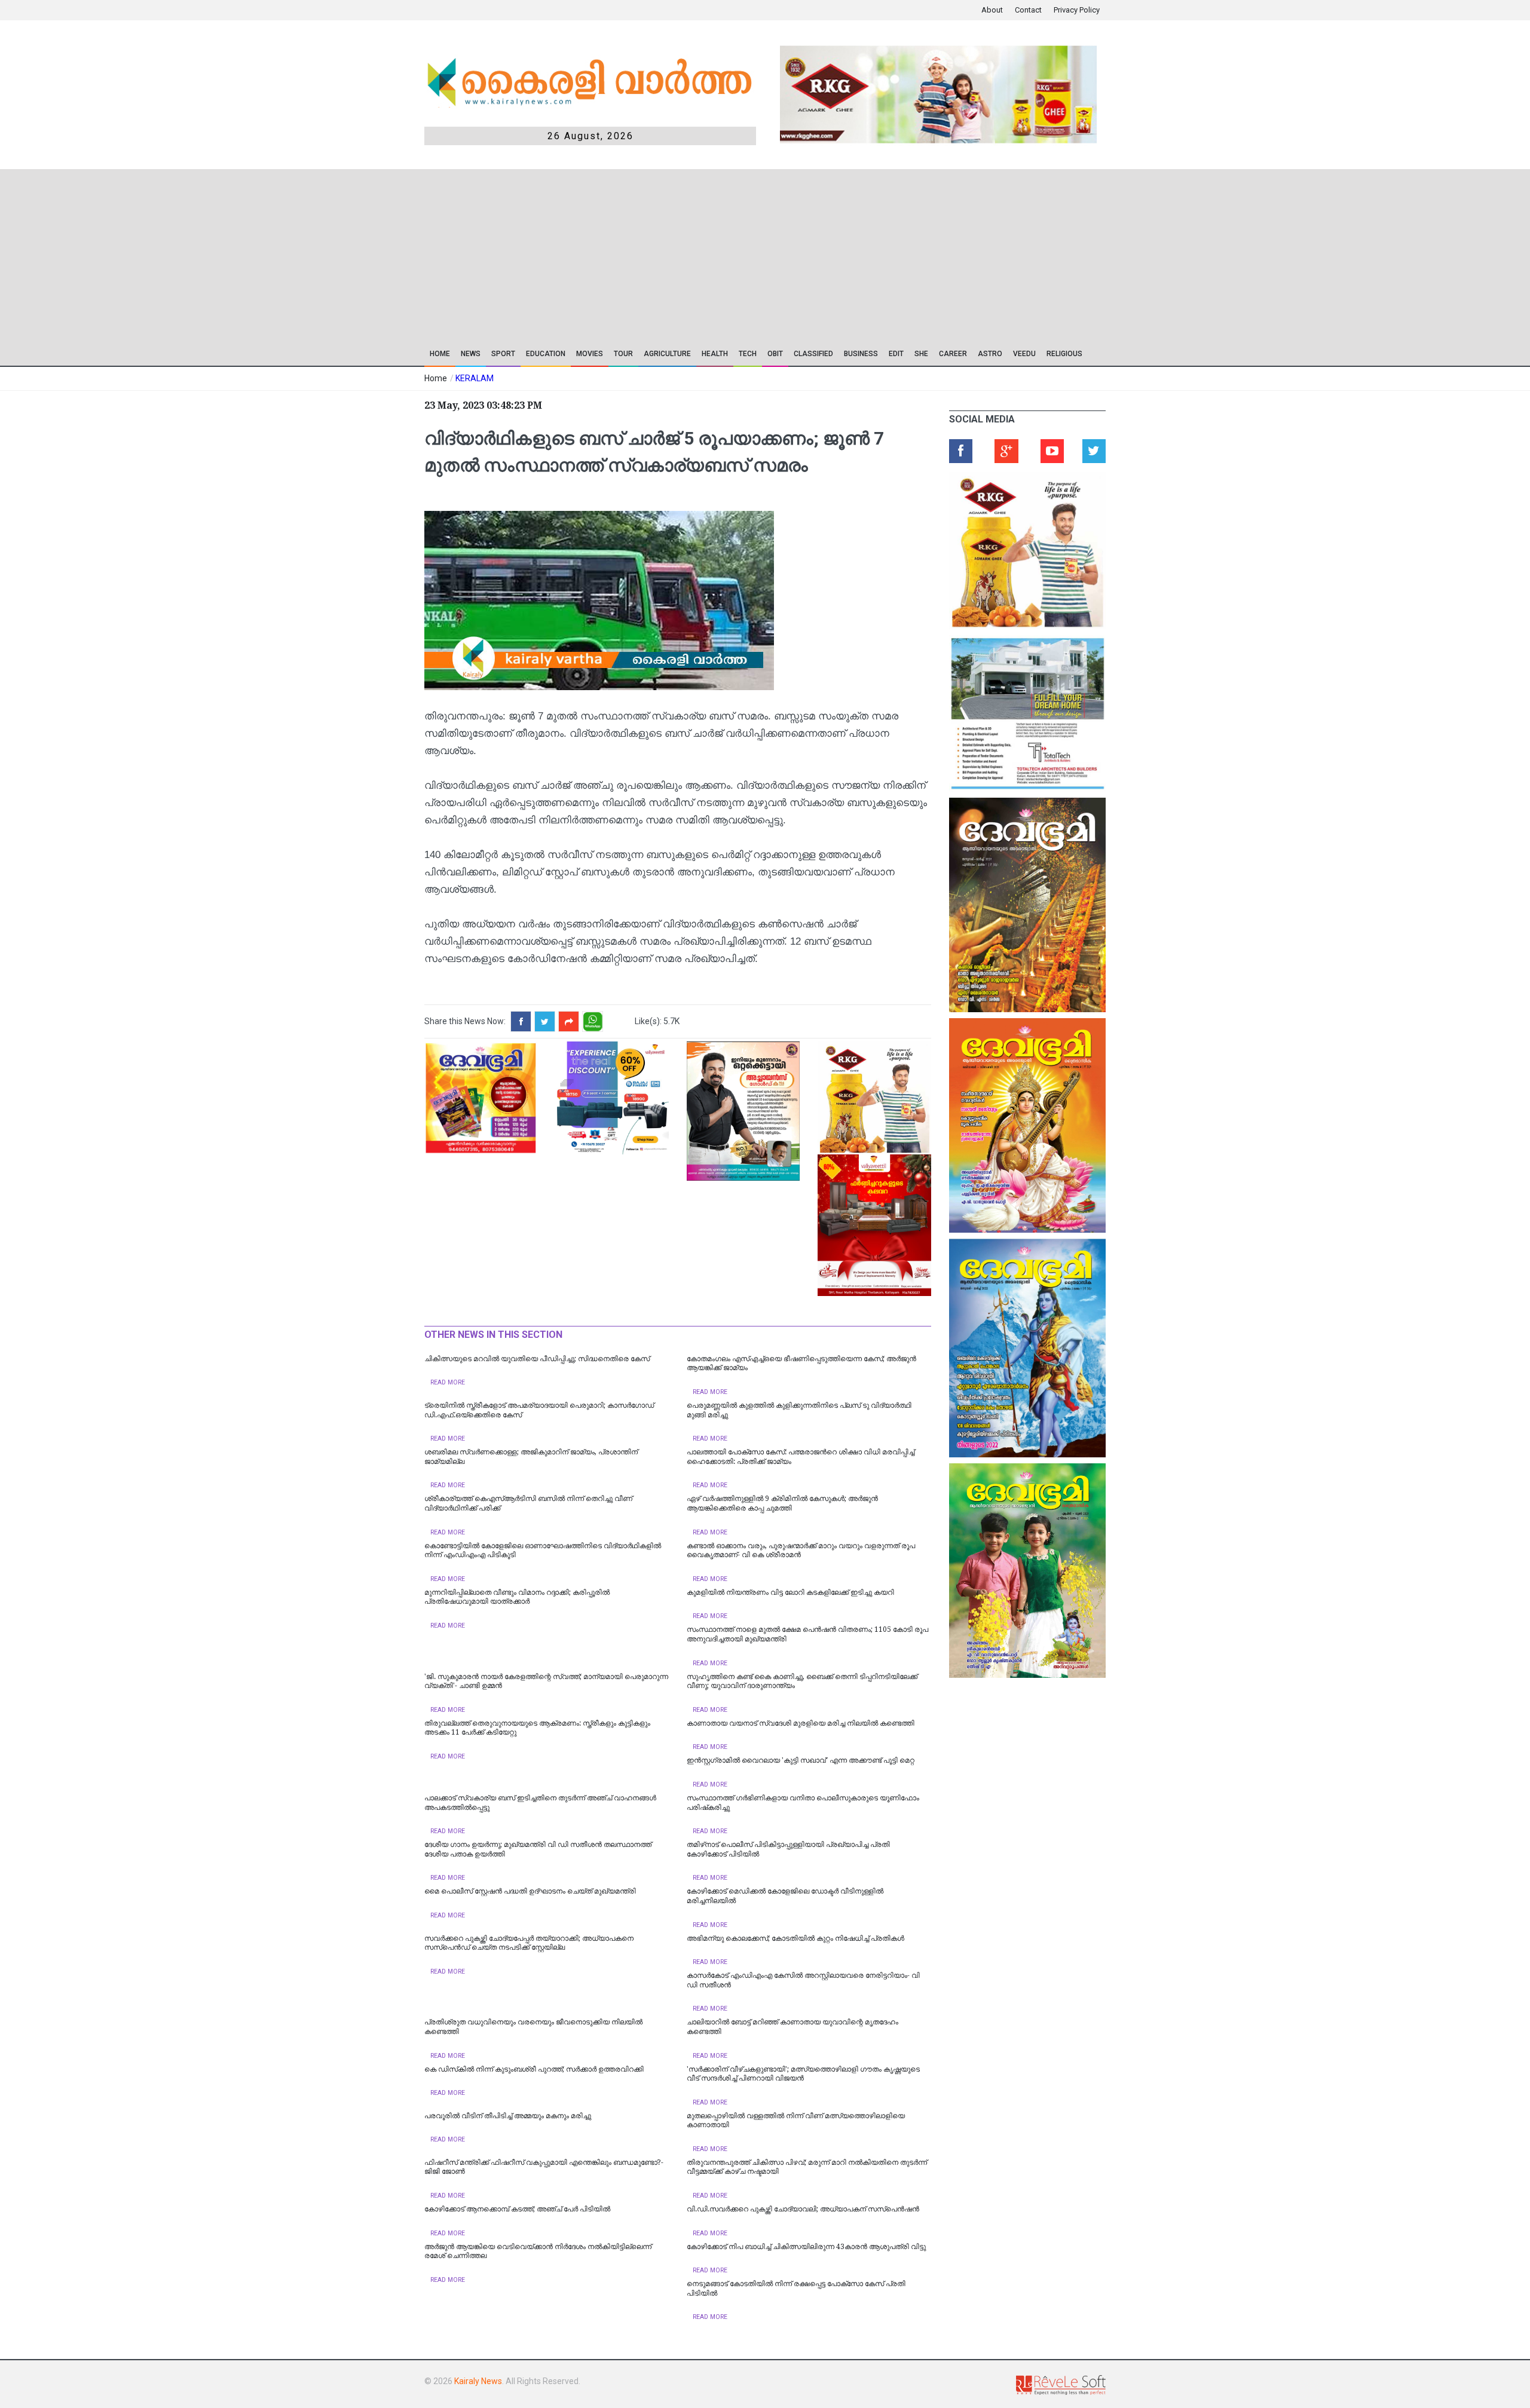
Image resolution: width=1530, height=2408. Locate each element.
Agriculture (667, 354)
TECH (748, 354)
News (471, 354)
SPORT (503, 354)
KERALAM (475, 378)
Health (715, 354)
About (992, 10)
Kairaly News (478, 2381)
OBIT (775, 354)
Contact (1028, 10)
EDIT (896, 354)
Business (861, 354)
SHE (921, 354)
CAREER (953, 354)
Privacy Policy (1077, 10)
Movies (590, 354)
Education (546, 354)
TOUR (623, 354)
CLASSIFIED (813, 354)
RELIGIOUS (1064, 354)
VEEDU (1024, 354)
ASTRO (990, 354)
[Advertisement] (680, 253)
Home (440, 354)
